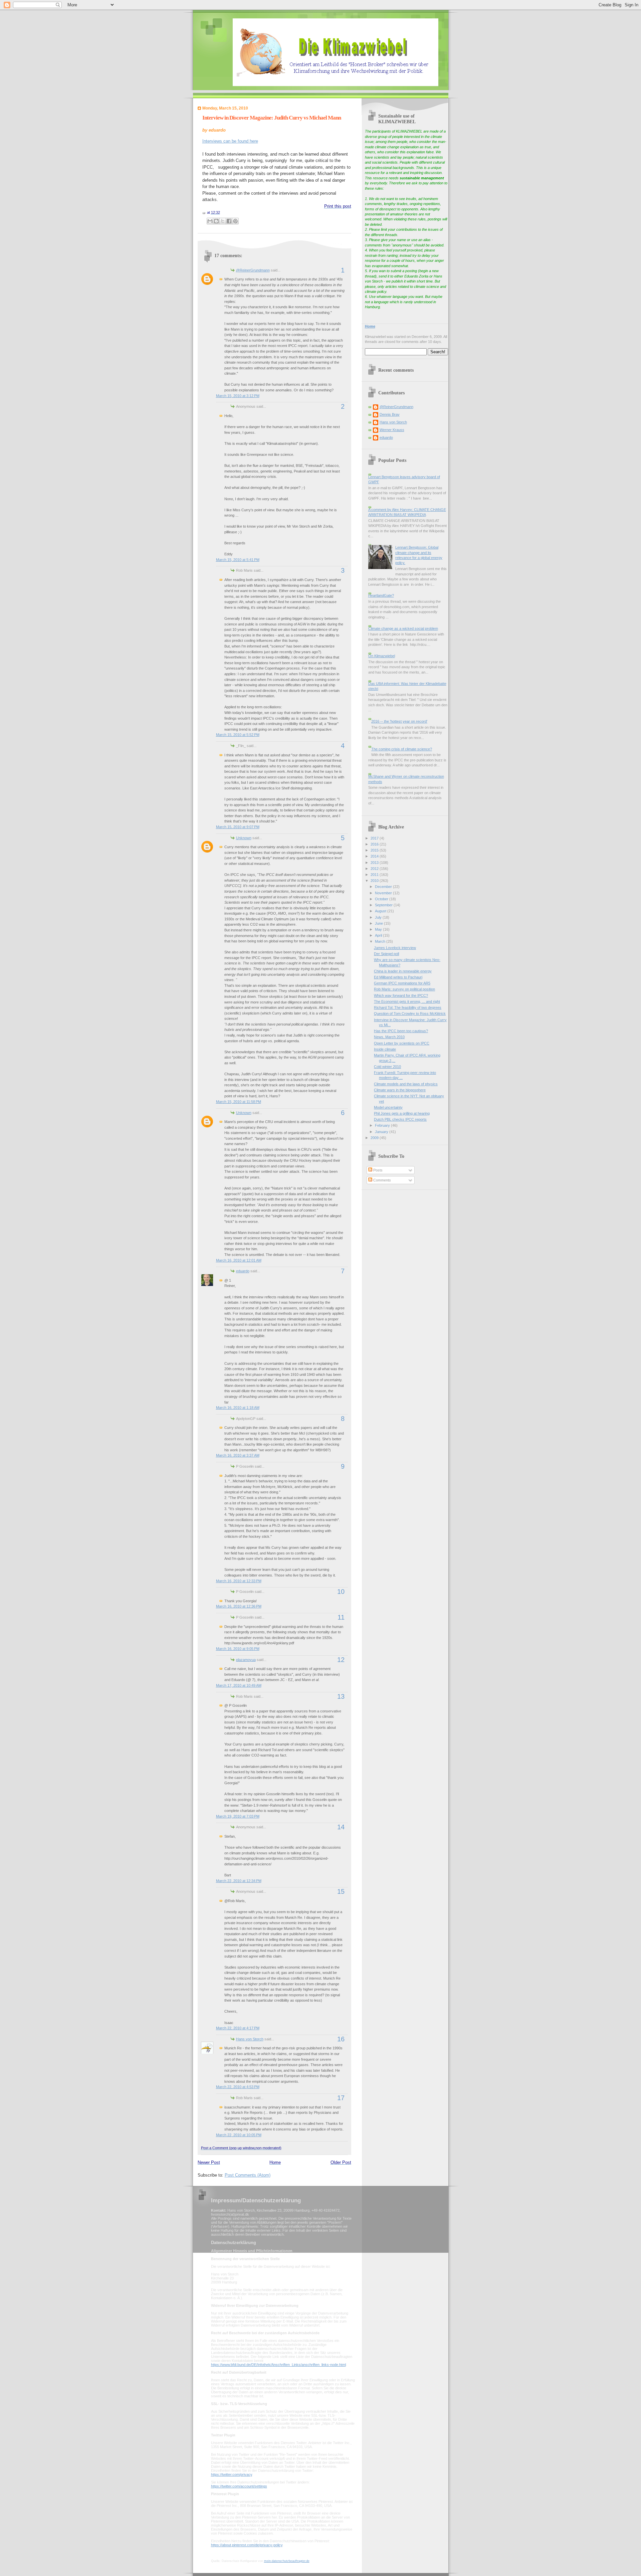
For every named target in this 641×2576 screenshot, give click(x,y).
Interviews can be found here (230, 141)
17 (341, 2098)
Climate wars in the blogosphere (400, 1090)
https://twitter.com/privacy (232, 2474)
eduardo (243, 1271)
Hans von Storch (250, 2039)
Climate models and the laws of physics (406, 1084)
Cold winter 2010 (387, 1067)
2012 (375, 869)
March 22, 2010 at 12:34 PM (239, 1881)
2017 (375, 838)
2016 (375, 844)
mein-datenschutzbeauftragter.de (287, 2561)
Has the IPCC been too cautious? (401, 1031)
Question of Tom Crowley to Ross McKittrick (410, 1014)
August (381, 911)
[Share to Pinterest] (235, 221)
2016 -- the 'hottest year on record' (399, 721)
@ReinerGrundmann (253, 270)
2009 (375, 1138)
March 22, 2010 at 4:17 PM (238, 2028)
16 (341, 2039)
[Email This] (210, 221)
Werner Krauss (392, 430)
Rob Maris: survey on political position (404, 989)
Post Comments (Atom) (248, 2175)
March (381, 941)
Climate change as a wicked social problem (403, 628)
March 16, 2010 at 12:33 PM (239, 1581)
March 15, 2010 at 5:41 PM (238, 560)
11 (341, 1617)
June (379, 923)
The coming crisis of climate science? (402, 749)
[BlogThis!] (216, 221)
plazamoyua (246, 1660)
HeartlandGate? (381, 595)
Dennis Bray (390, 414)
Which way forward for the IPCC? (401, 995)
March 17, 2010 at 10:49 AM (239, 1685)
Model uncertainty (388, 1107)
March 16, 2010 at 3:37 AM (238, 1455)
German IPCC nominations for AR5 (402, 983)
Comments (382, 1180)
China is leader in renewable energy (403, 971)
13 (341, 1696)
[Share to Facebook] (229, 221)
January (382, 1132)
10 (341, 1592)
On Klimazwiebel (382, 656)
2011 (375, 875)
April (379, 935)
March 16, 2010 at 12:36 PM (239, 1606)
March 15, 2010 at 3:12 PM (238, 396)
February (383, 1125)
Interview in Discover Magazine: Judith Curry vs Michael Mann (272, 118)
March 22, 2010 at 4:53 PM (238, 2087)
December (384, 887)
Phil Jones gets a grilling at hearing (402, 1113)
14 (341, 1827)
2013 (375, 863)
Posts (377, 1170)
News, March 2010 (389, 1037)
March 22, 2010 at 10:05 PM (239, 2135)
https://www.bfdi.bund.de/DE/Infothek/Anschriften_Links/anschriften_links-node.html (278, 2365)
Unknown (244, 838)
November (384, 893)
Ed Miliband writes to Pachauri (398, 977)
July (379, 917)
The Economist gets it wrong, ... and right (407, 1001)
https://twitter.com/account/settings (239, 2486)
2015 (375, 850)
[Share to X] (223, 221)
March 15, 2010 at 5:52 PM (238, 735)
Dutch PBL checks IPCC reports (400, 1119)
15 (341, 1891)
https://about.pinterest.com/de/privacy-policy (247, 2545)
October (382, 899)
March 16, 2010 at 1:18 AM (238, 1408)
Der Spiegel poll (386, 954)
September (384, 905)
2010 (375, 881)
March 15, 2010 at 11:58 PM (239, 1102)
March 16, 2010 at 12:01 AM (239, 1260)
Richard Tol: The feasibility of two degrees (408, 1007)
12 (341, 1660)
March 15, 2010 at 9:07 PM (238, 827)
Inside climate (385, 1049)
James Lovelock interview (395, 948)
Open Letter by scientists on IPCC (402, 1043)
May (379, 929)
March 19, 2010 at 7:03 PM (238, 1816)
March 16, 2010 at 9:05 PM (238, 1649)
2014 (375, 856)
